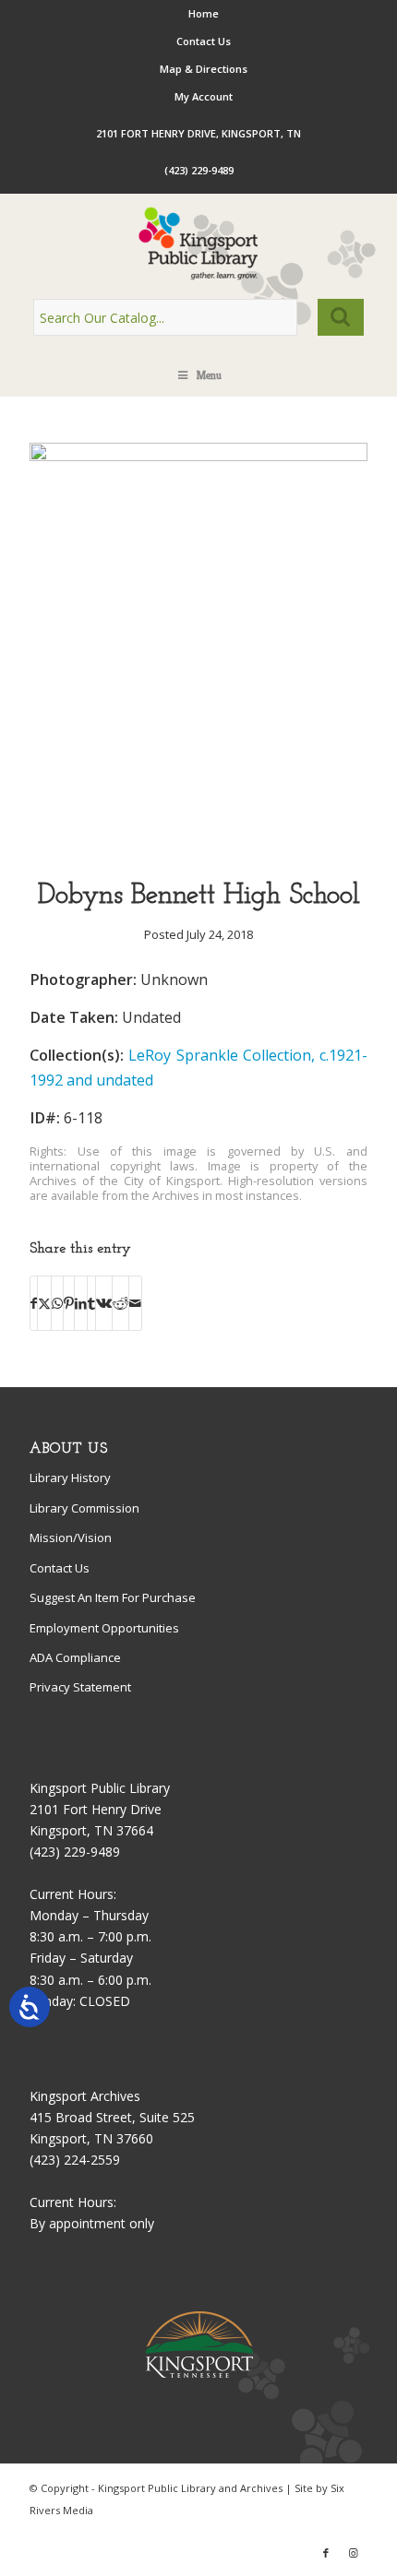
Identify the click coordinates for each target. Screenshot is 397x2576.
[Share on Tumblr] (91, 1303)
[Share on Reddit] (120, 1303)
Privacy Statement (80, 1687)
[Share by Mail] (135, 1303)
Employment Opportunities (104, 1628)
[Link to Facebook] (326, 2553)
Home (204, 13)
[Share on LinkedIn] (81, 1303)
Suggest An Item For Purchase (113, 1597)
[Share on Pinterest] (69, 1303)
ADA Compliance (75, 1657)
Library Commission (84, 1508)
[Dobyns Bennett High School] (198, 456)
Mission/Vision (71, 1537)
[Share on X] (44, 1303)
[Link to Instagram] (354, 2553)
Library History (70, 1478)
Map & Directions (204, 69)
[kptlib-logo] (198, 243)
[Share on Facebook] (34, 1303)
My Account (204, 96)
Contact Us (204, 41)
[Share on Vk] (104, 1303)
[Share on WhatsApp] (57, 1303)
